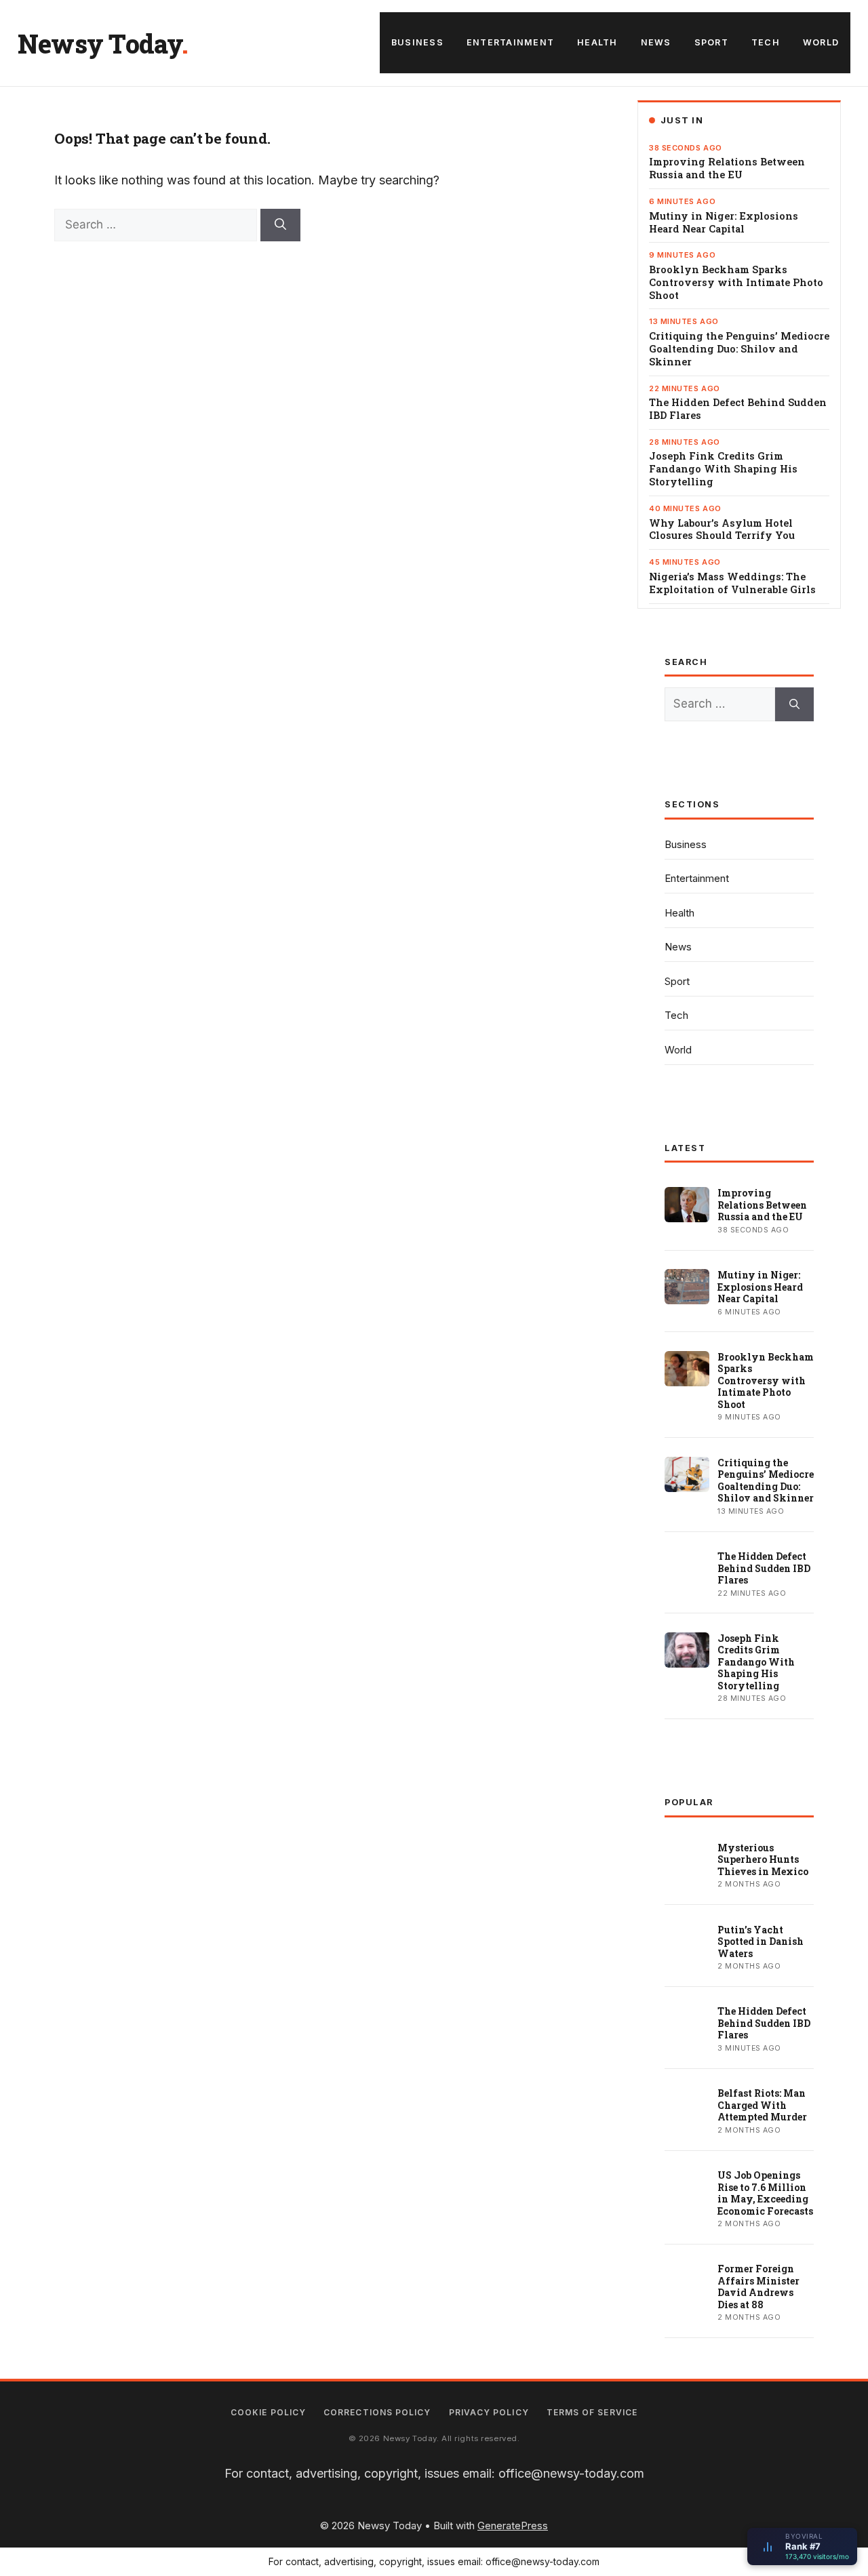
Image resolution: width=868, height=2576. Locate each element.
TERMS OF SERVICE (592, 2412)
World (821, 42)
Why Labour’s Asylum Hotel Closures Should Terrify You (722, 530)
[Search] (280, 225)
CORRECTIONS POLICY (377, 2412)
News (656, 42)
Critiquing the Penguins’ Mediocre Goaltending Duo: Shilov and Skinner (739, 349)
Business (417, 42)
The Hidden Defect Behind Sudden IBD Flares (738, 409)
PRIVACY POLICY (489, 2412)
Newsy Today (100, 43)
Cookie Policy (268, 2412)
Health (597, 42)
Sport (711, 42)
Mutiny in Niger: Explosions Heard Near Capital (724, 223)
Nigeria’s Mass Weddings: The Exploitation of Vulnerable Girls (732, 583)
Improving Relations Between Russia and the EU (727, 168)
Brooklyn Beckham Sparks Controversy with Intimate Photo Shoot (736, 283)
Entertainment (510, 42)
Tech (766, 42)
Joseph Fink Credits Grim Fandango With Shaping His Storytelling (723, 469)
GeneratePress (513, 2525)
